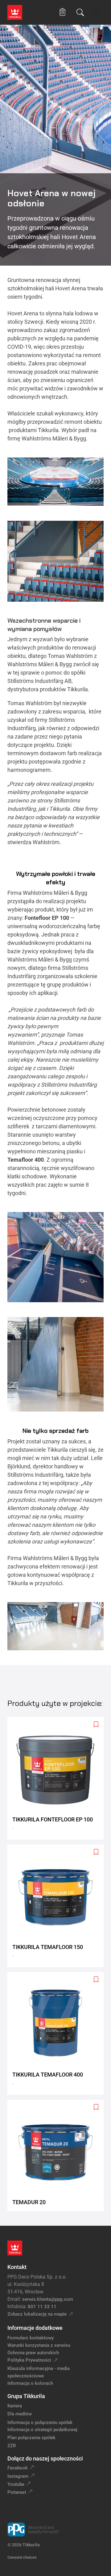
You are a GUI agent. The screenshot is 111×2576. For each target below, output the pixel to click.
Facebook (18, 2468)
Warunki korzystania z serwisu (39, 2345)
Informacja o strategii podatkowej (42, 2430)
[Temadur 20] (58, 2155)
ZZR (12, 2446)
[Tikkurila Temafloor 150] (58, 1906)
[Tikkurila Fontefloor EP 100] (58, 1778)
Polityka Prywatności (29, 2360)
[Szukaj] (80, 12)
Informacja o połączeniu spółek (40, 2422)
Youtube (16, 2484)
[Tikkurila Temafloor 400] (58, 2033)
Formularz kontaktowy (31, 2338)
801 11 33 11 (42, 2307)
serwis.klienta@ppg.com (48, 2299)
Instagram (18, 2476)
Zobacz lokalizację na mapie (37, 2314)
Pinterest (17, 2492)
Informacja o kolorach (30, 2383)
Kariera (15, 2406)
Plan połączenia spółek (31, 2438)
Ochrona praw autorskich (33, 2353)
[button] (62, 12)
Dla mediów (20, 2414)
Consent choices (22, 2557)
